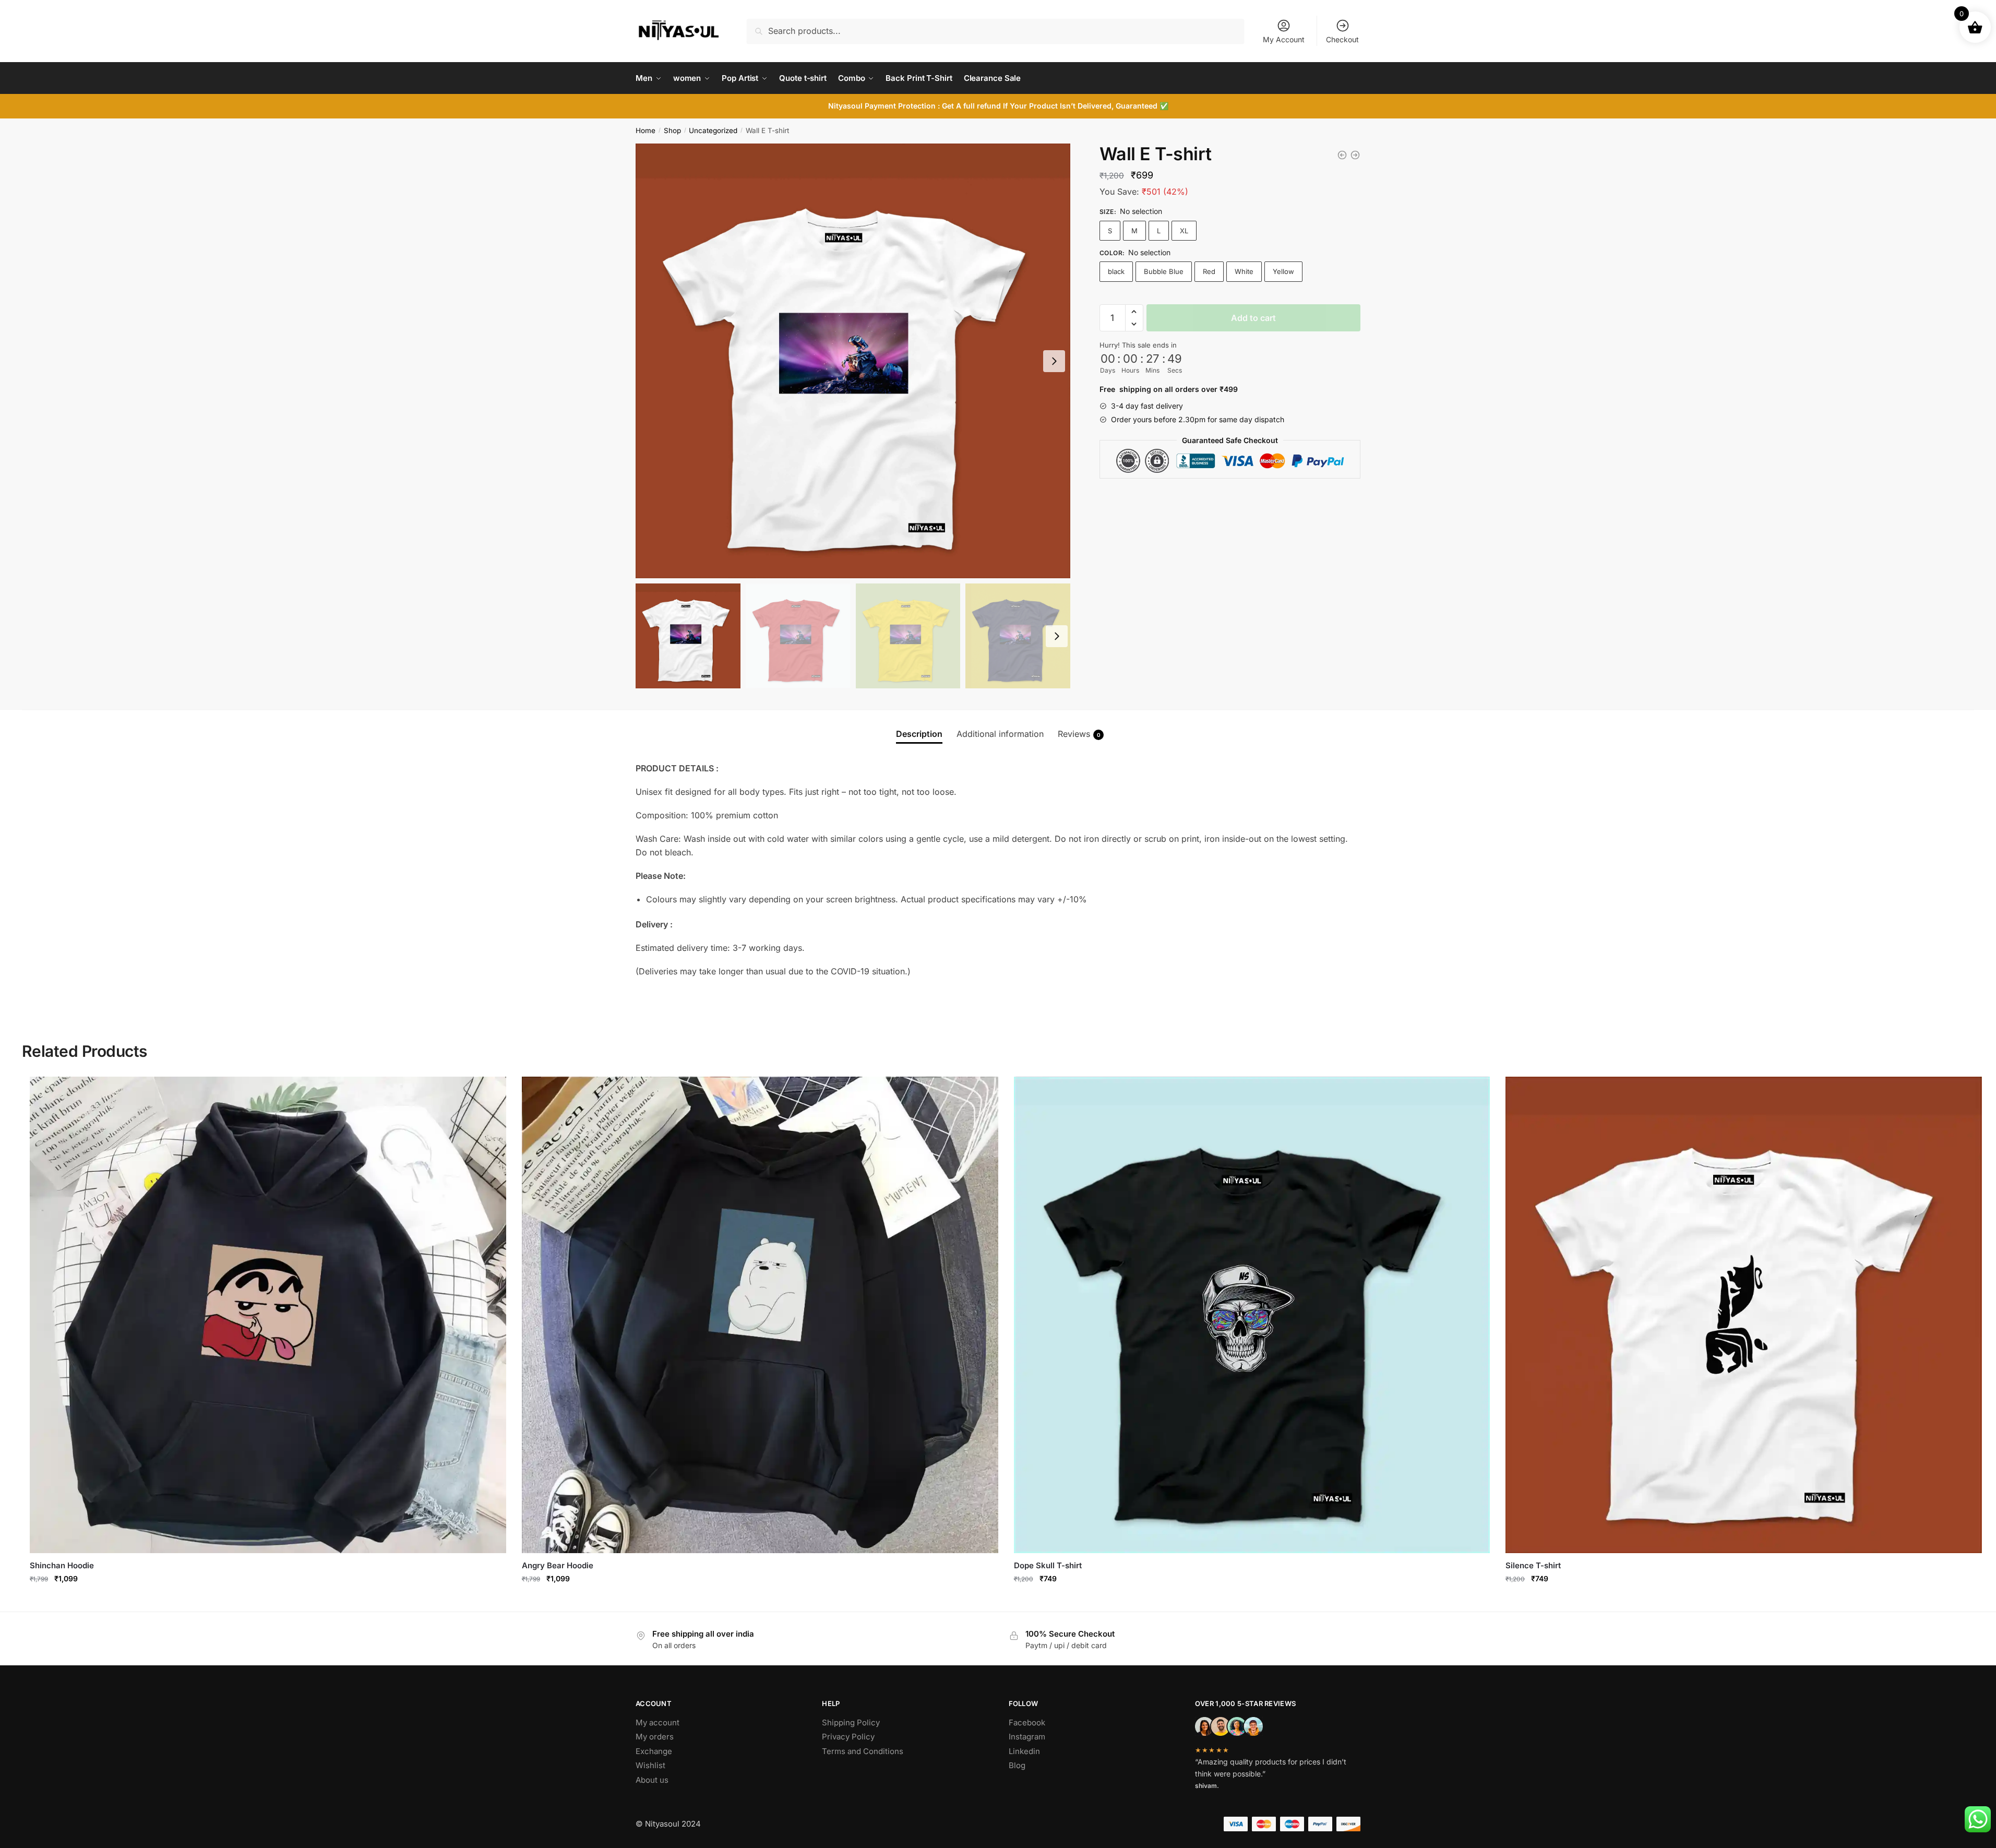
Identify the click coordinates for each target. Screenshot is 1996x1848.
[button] (1134, 312)
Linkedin (1024, 1751)
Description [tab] (919, 734)
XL (1184, 231)
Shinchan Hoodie (62, 1565)
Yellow (1283, 271)
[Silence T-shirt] (1744, 1315)
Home (646, 130)
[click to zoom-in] (853, 361)
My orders (655, 1737)
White (1244, 271)
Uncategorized (713, 130)
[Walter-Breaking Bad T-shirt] (1342, 155)
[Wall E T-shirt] (1355, 155)
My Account (1284, 39)
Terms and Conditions (863, 1751)
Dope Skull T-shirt (1048, 1565)
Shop (672, 130)
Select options (268, 1601)
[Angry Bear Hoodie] (760, 1315)
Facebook (1027, 1722)
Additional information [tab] (1000, 734)
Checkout (1342, 39)
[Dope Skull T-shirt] (1252, 1315)
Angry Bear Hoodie (558, 1565)
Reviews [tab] (1079, 734)
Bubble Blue (1164, 271)
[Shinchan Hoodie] (268, 1315)
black (1116, 271)
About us (652, 1780)
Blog (1017, 1765)
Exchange (654, 1751)
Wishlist (650, 1765)
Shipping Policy (851, 1722)
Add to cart (1253, 318)
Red (1209, 271)
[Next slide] (1054, 361)
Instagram (1027, 1737)
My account (658, 1722)
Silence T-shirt (1533, 1565)
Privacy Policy (848, 1737)
